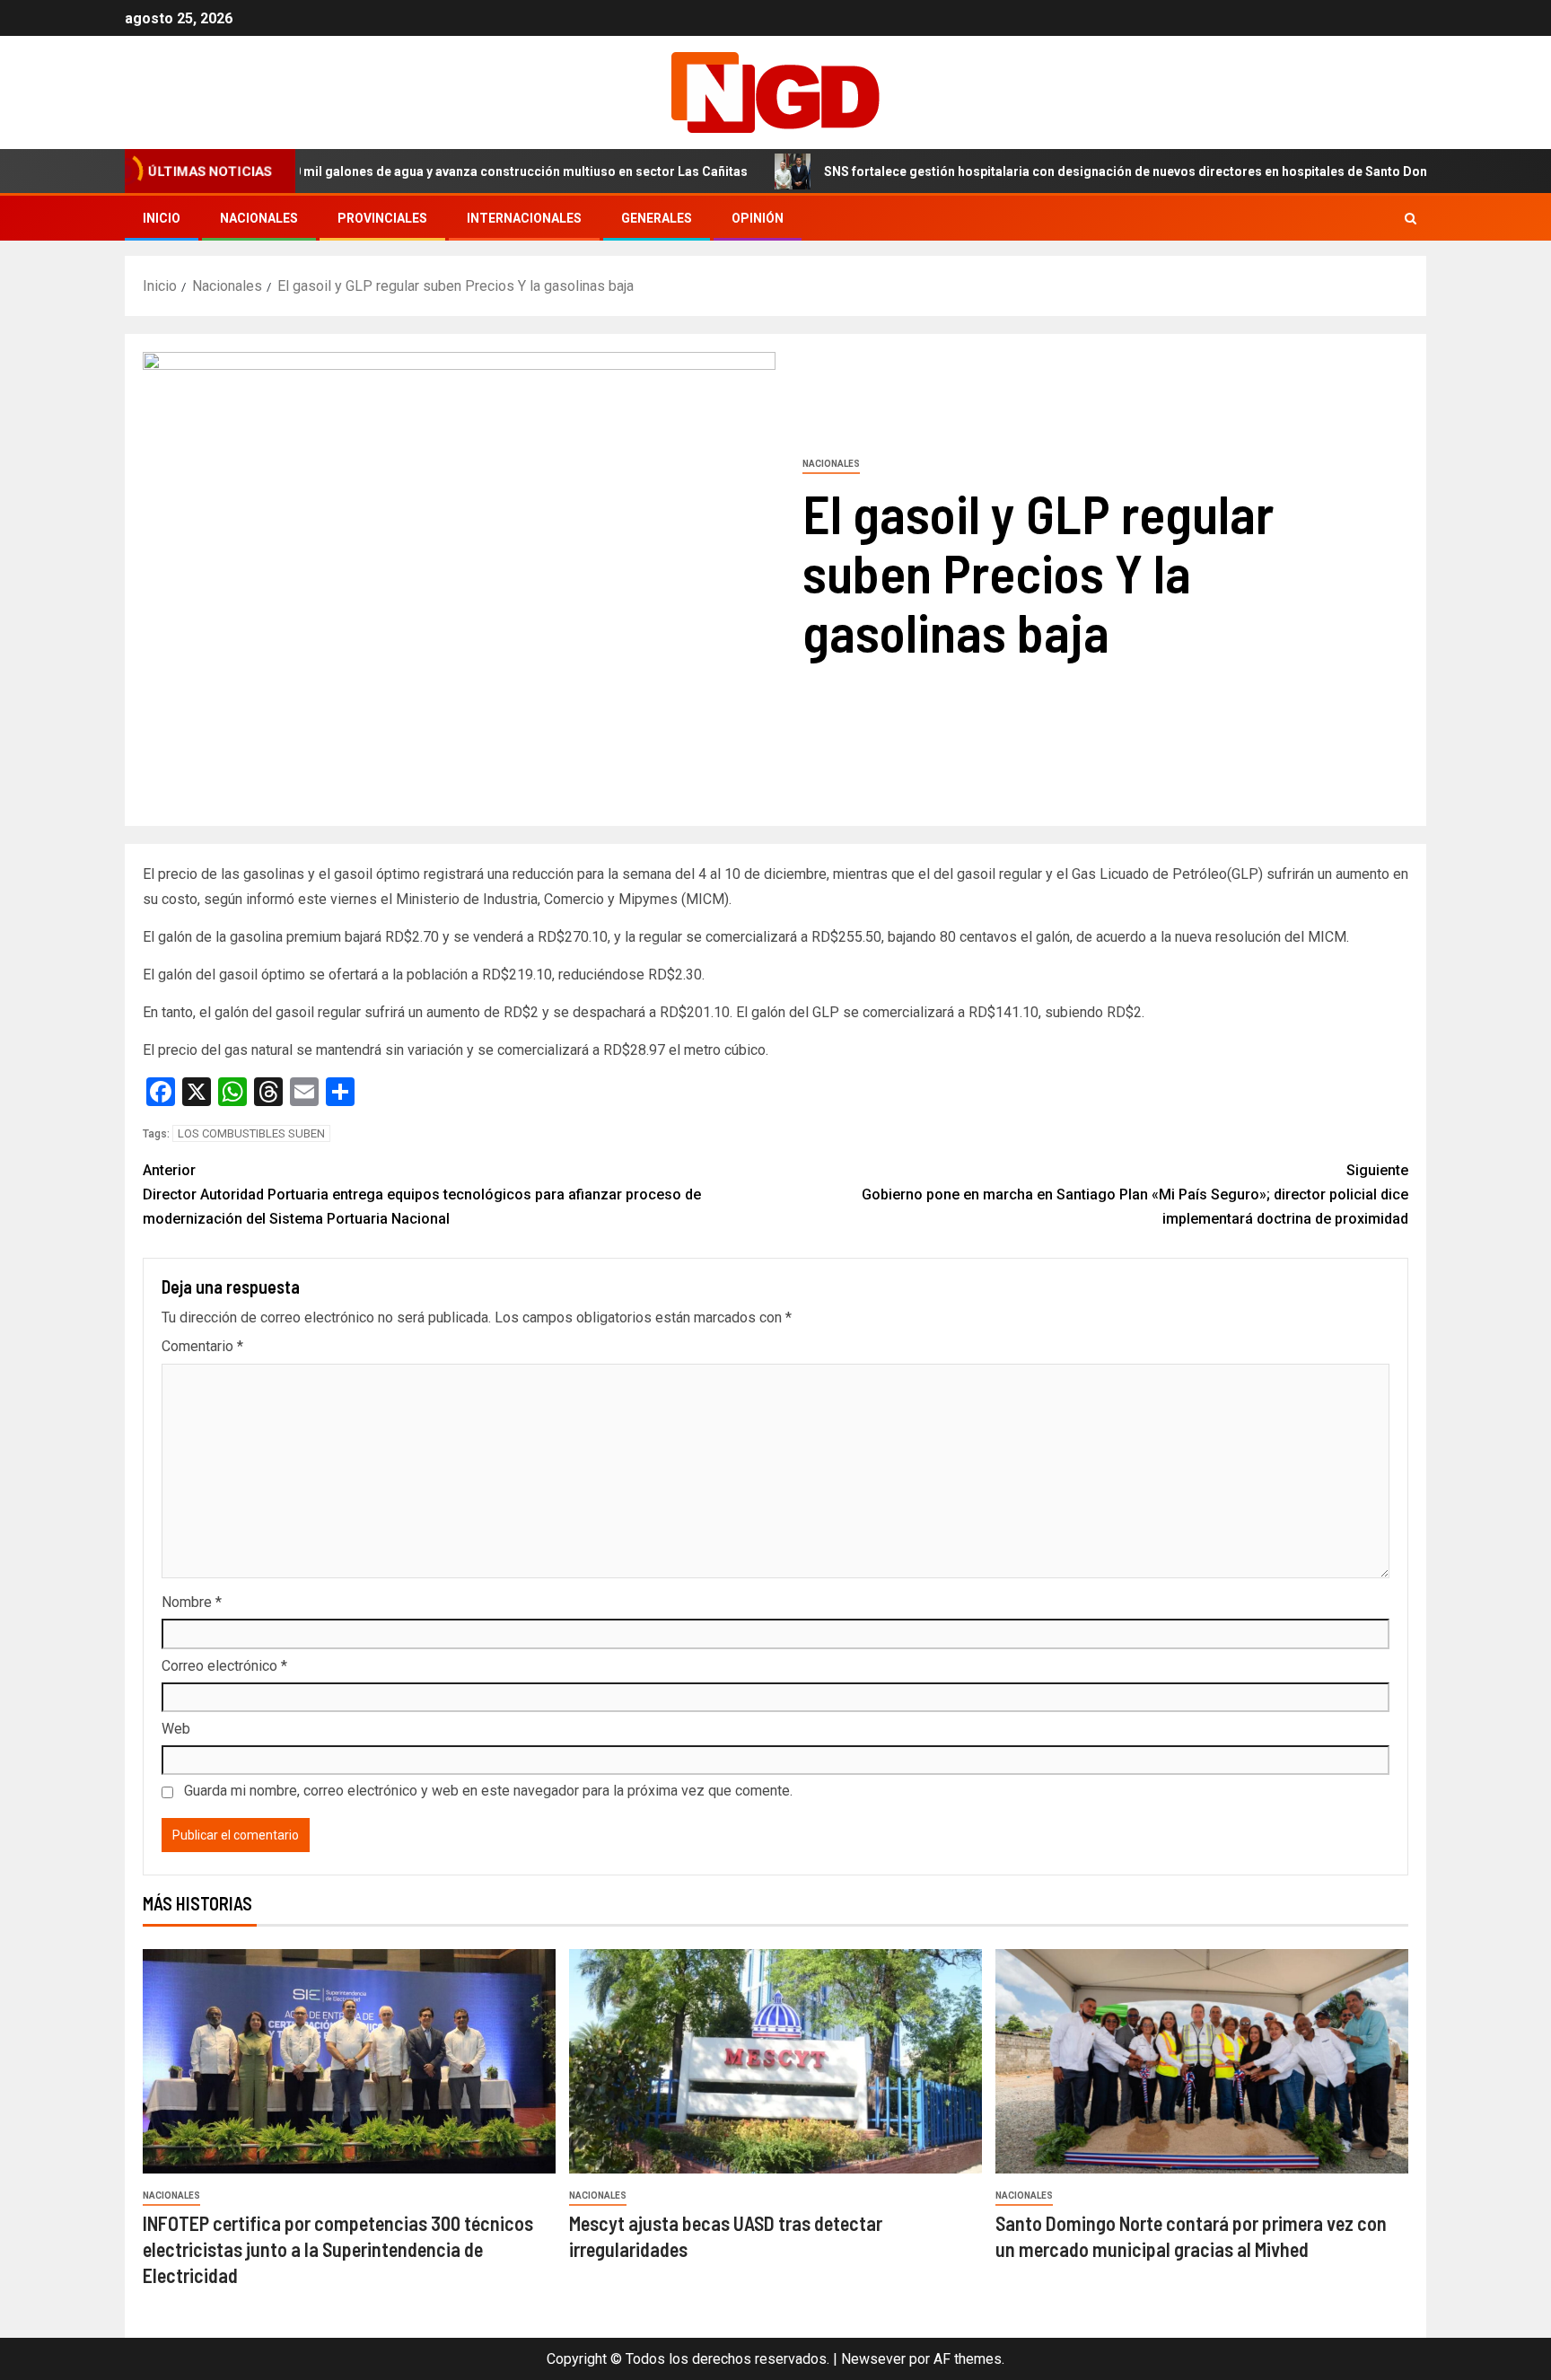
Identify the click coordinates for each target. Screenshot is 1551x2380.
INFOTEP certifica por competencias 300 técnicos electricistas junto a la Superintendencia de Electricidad (338, 2249)
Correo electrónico (224, 1666)
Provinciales (382, 218)
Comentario (202, 1346)
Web (176, 1729)
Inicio (162, 218)
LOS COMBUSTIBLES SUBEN (251, 1133)
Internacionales (524, 218)
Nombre (192, 1602)
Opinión (758, 218)
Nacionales (259, 218)
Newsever (873, 2359)
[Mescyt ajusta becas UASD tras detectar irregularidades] (775, 2061)
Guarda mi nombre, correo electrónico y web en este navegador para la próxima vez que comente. (488, 1791)
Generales (657, 218)
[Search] (1411, 219)
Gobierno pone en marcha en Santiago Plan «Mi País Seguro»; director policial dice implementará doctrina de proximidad (1135, 1194)
